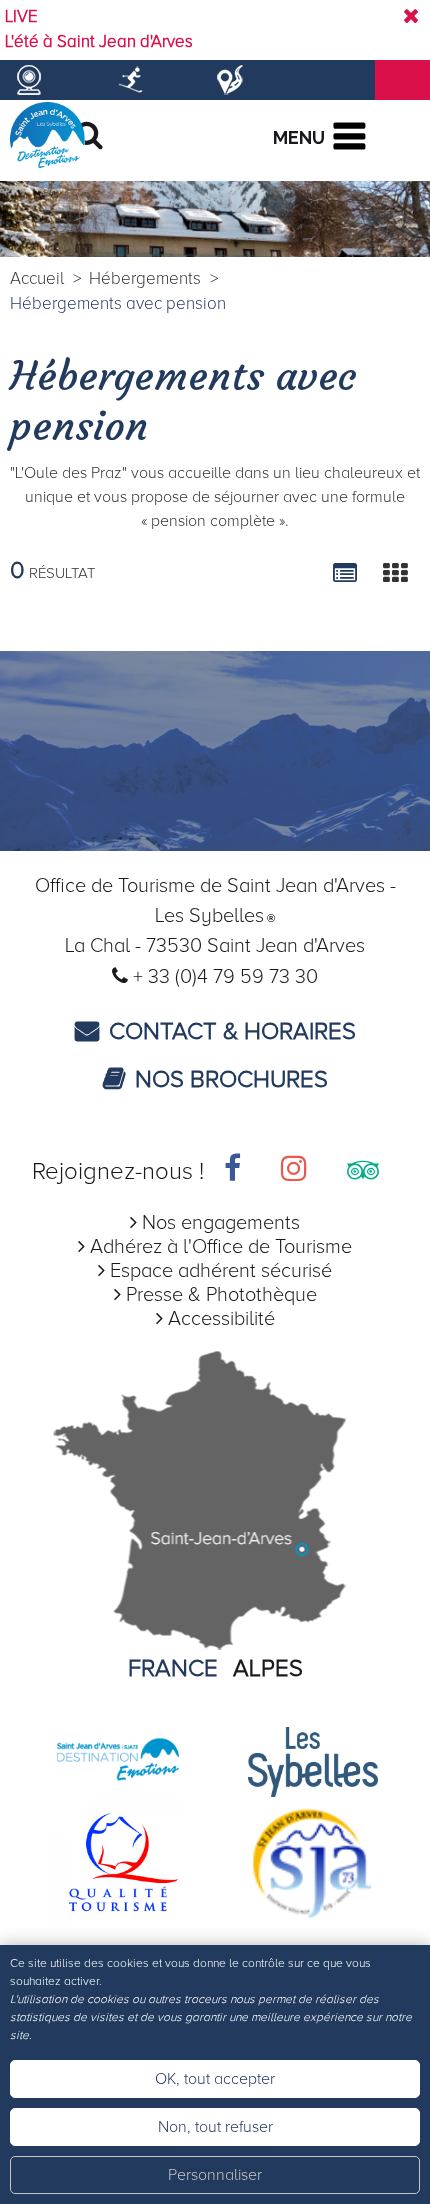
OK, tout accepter (215, 2079)
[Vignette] (395, 573)
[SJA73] (313, 1861)
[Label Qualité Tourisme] (118, 1861)
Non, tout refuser (215, 2127)
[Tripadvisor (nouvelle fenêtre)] (363, 1171)
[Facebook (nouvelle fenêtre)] (232, 1171)
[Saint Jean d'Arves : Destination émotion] (118, 1760)
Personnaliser (215, 2175)
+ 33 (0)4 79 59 (201, 977)
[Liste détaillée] (345, 573)
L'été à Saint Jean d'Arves (99, 42)
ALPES (268, 1668)
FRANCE (173, 1668)
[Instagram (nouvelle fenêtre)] (294, 1171)
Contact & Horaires (232, 1031)
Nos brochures (231, 1079)
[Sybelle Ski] (313, 1760)
